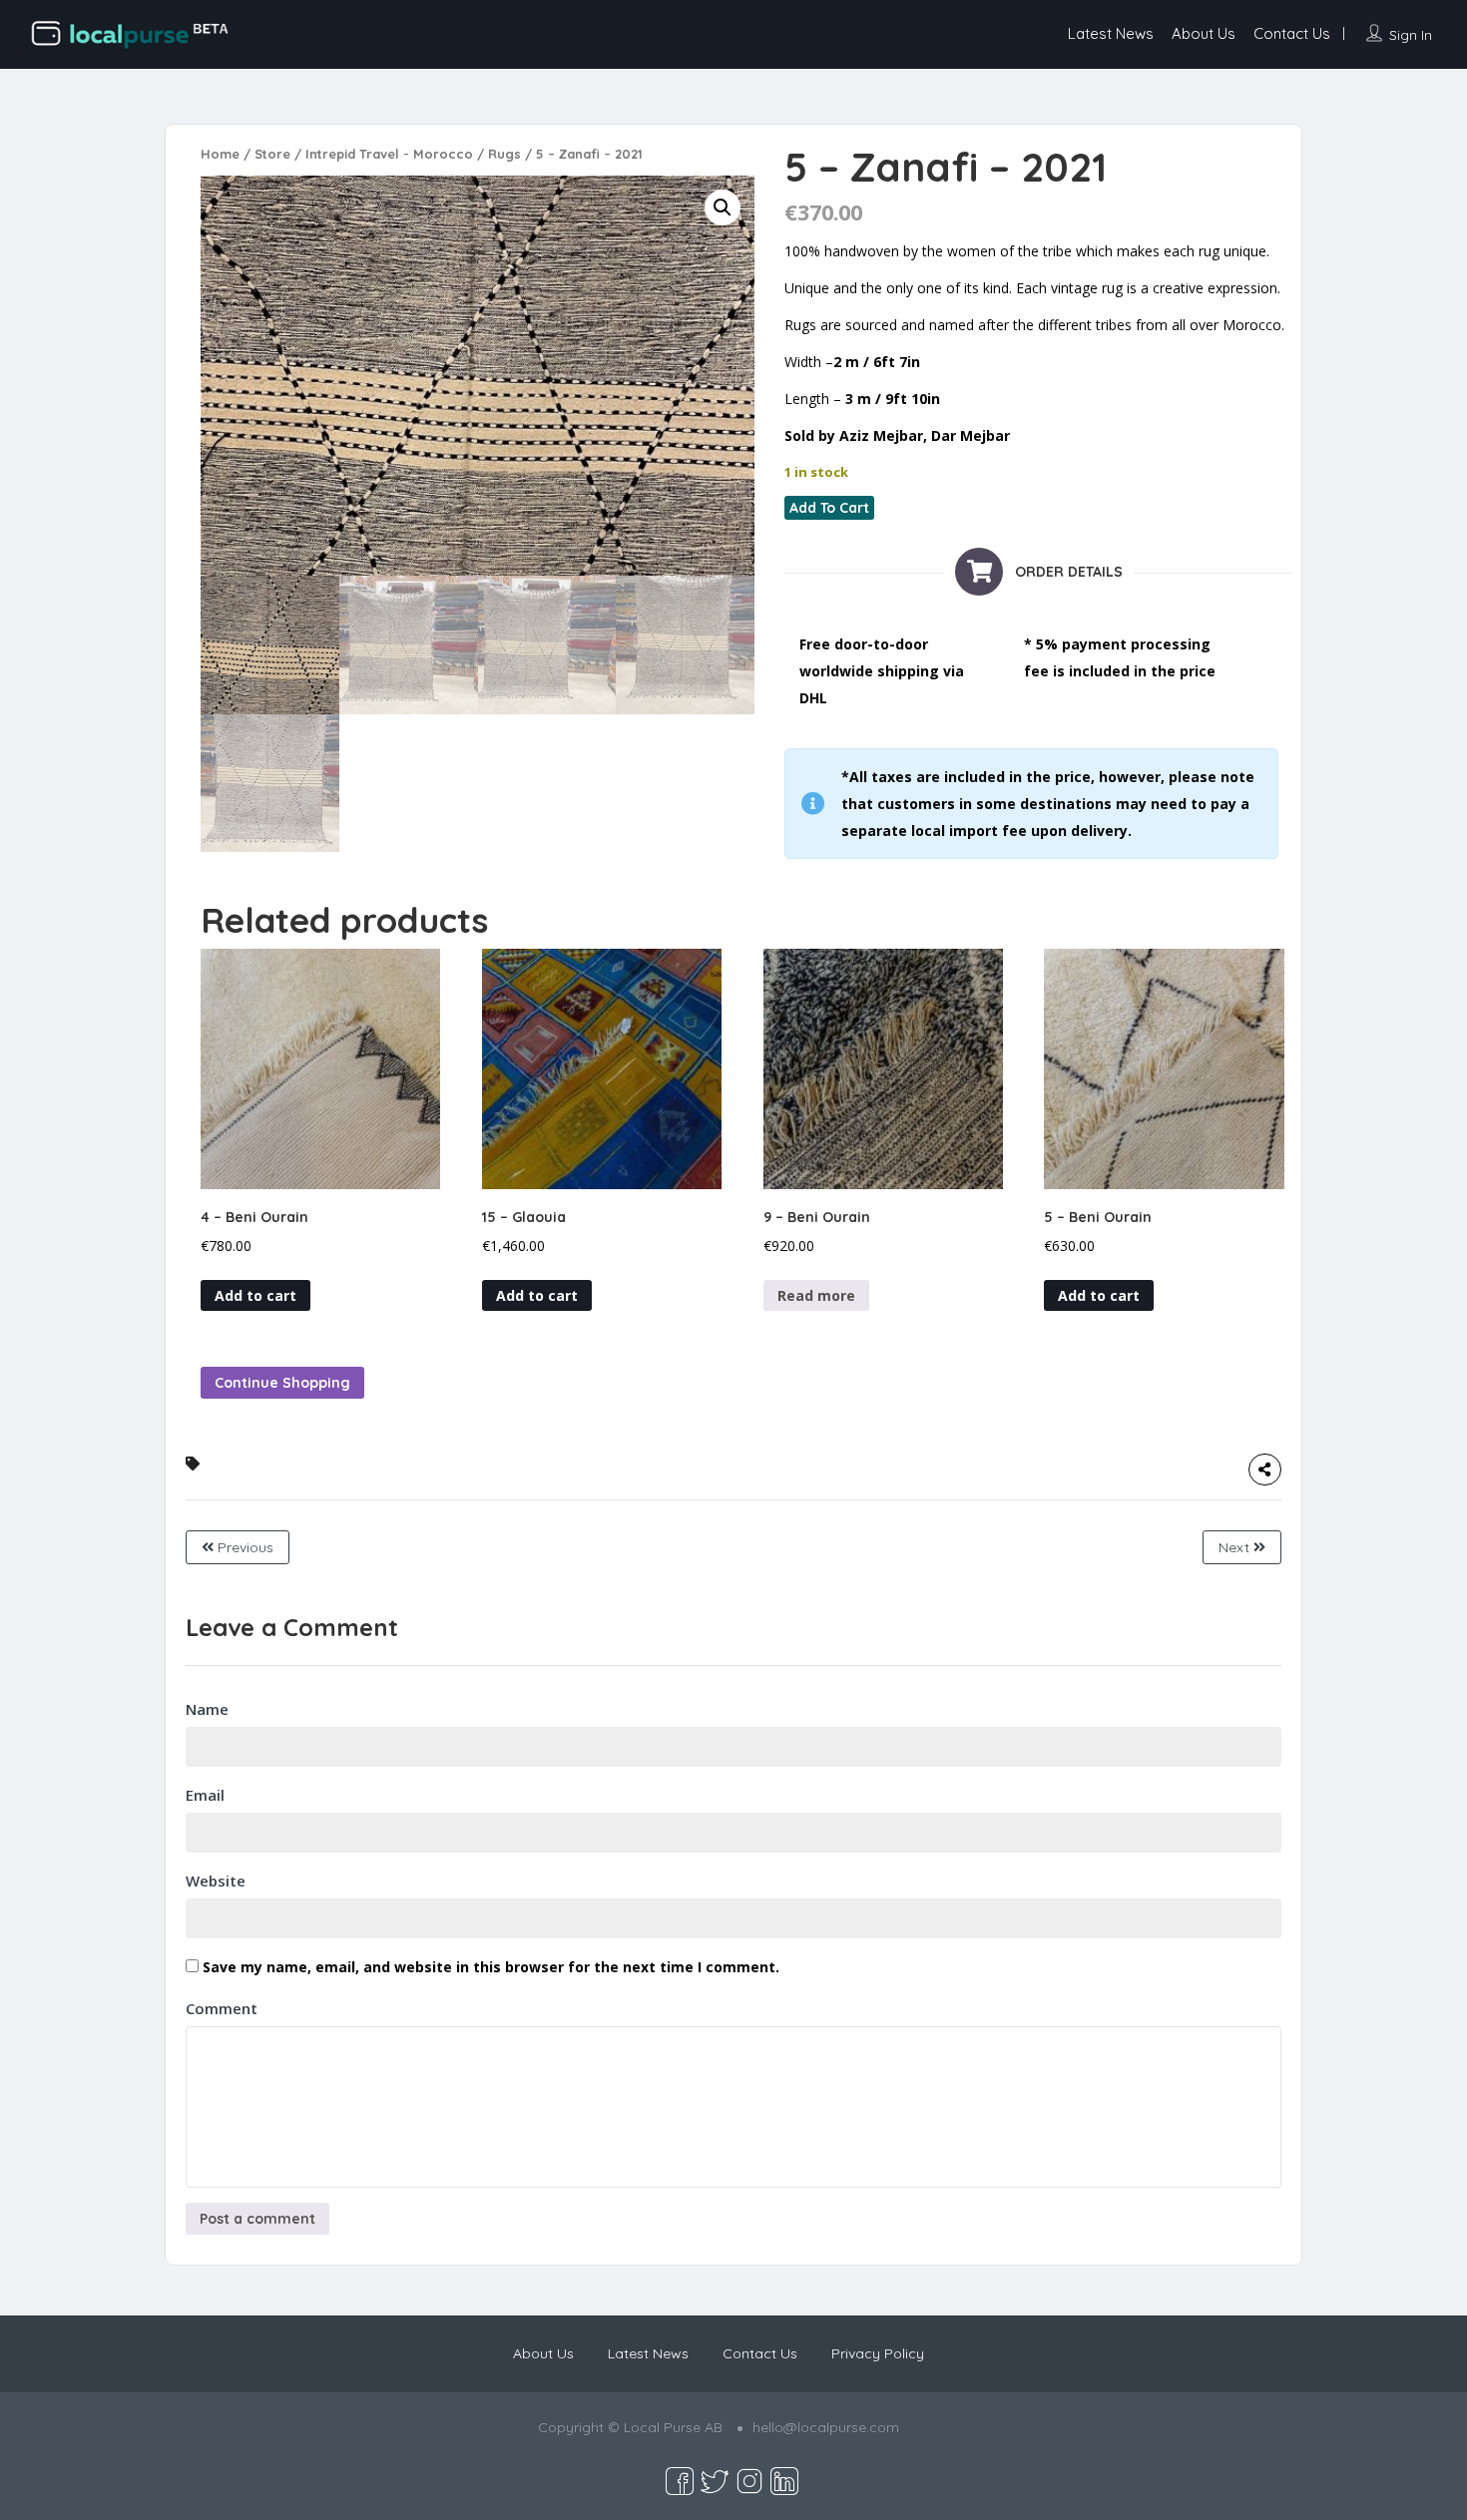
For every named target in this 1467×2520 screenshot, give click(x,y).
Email (205, 1795)
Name (207, 1709)
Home (220, 154)
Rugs (504, 154)
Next (1236, 1547)
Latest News (1111, 33)
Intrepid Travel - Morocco (389, 154)
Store (272, 154)
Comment (222, 2008)
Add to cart (829, 508)
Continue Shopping (282, 1383)
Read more (816, 1295)
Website (216, 1881)
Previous (244, 1547)
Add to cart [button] (255, 1295)
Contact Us (1292, 33)
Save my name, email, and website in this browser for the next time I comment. (491, 1967)
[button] (723, 208)
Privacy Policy (878, 2353)
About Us (1204, 33)
